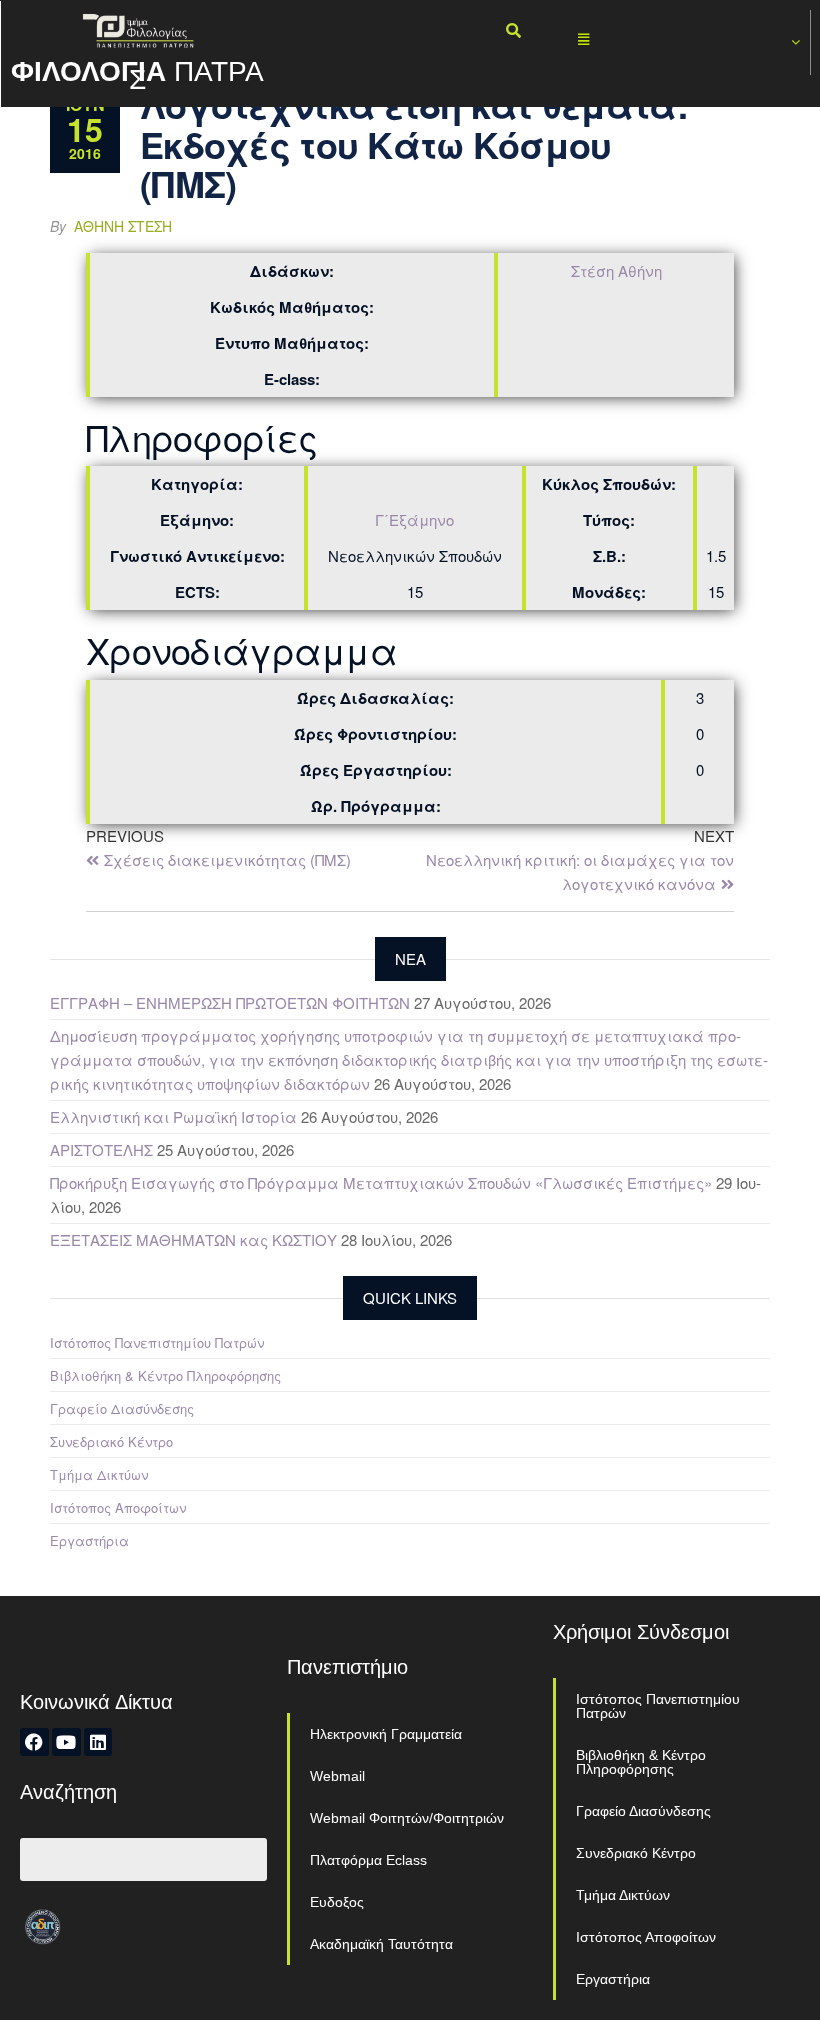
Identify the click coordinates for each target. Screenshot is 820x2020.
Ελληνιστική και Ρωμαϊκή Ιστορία (173, 1116)
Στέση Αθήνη (616, 270)
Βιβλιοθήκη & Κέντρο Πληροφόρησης (165, 1375)
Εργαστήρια (89, 1540)
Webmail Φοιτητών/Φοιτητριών (407, 1818)
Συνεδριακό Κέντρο (111, 1441)
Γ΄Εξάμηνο (414, 519)
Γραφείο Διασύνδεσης (122, 1408)
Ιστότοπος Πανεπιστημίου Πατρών (157, 1342)
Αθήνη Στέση (123, 226)
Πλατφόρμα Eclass (368, 1860)
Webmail (337, 1776)
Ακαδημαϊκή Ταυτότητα (381, 1944)
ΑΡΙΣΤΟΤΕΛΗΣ (101, 1149)
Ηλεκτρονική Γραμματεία (386, 1734)
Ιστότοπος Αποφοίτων (118, 1507)
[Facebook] (34, 1742)
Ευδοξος (337, 1902)
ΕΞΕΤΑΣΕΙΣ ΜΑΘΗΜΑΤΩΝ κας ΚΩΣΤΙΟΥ (193, 1239)
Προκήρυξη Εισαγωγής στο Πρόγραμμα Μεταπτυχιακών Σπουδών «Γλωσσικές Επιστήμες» (381, 1182)
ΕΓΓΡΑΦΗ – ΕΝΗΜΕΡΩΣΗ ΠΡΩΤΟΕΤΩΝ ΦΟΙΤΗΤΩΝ (230, 1002)
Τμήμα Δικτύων (99, 1474)
